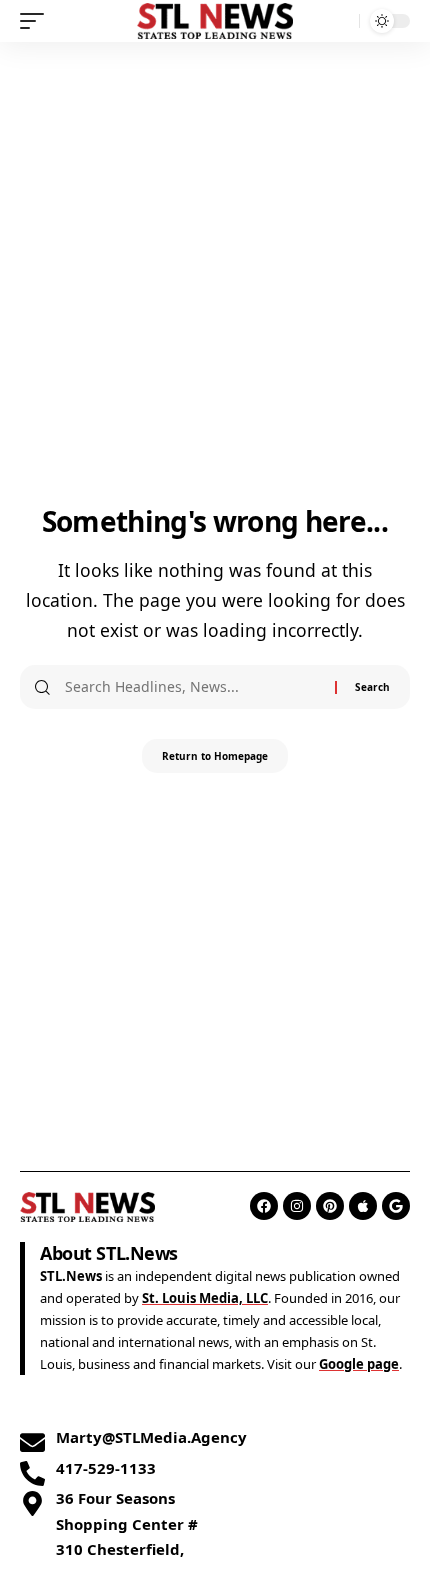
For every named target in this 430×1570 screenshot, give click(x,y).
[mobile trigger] (37, 21)
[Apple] (363, 1206)
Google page (359, 1364)
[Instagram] (297, 1206)
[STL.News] (215, 20)
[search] (339, 21)
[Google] (396, 1206)
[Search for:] (192, 687)
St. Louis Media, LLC (205, 1298)
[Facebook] (264, 1206)
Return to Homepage (215, 756)
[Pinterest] (330, 1206)
